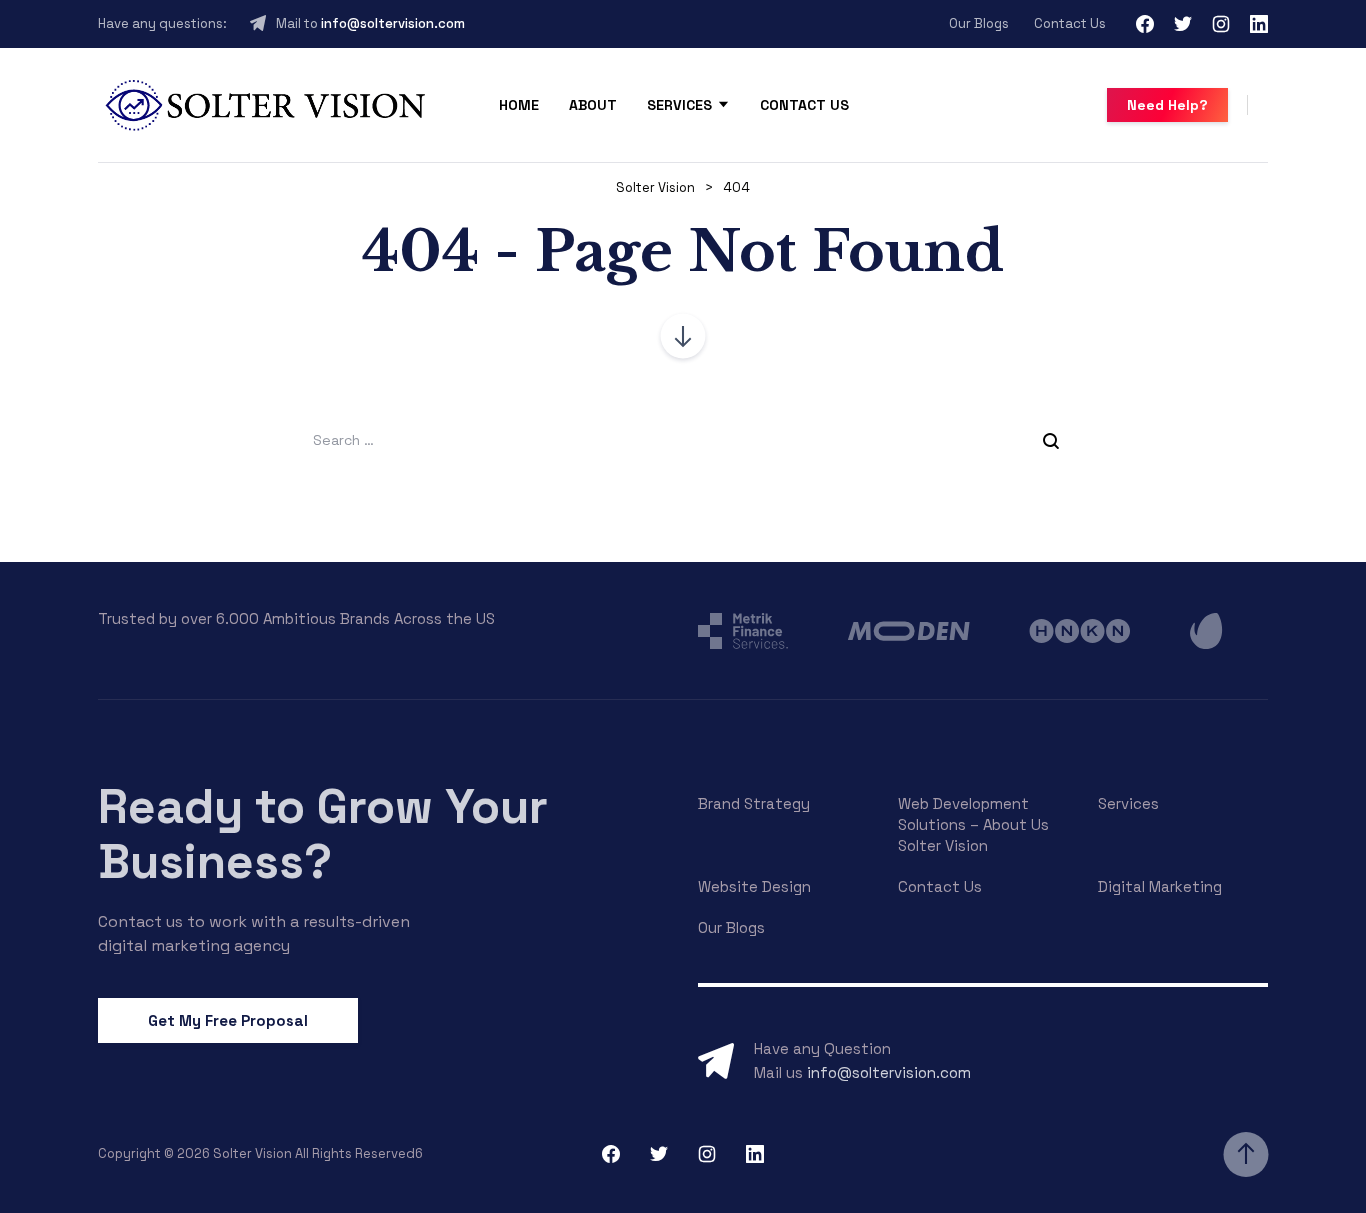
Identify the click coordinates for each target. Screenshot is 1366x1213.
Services (679, 105)
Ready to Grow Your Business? (323, 834)
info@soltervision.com (393, 23)
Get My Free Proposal (228, 1020)
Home (519, 105)
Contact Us (1070, 23)
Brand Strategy (754, 803)
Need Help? (1167, 105)
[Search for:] (683, 439)
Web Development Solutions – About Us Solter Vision (973, 824)
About (593, 105)
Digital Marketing (1160, 886)
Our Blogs (979, 23)
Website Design (754, 886)
